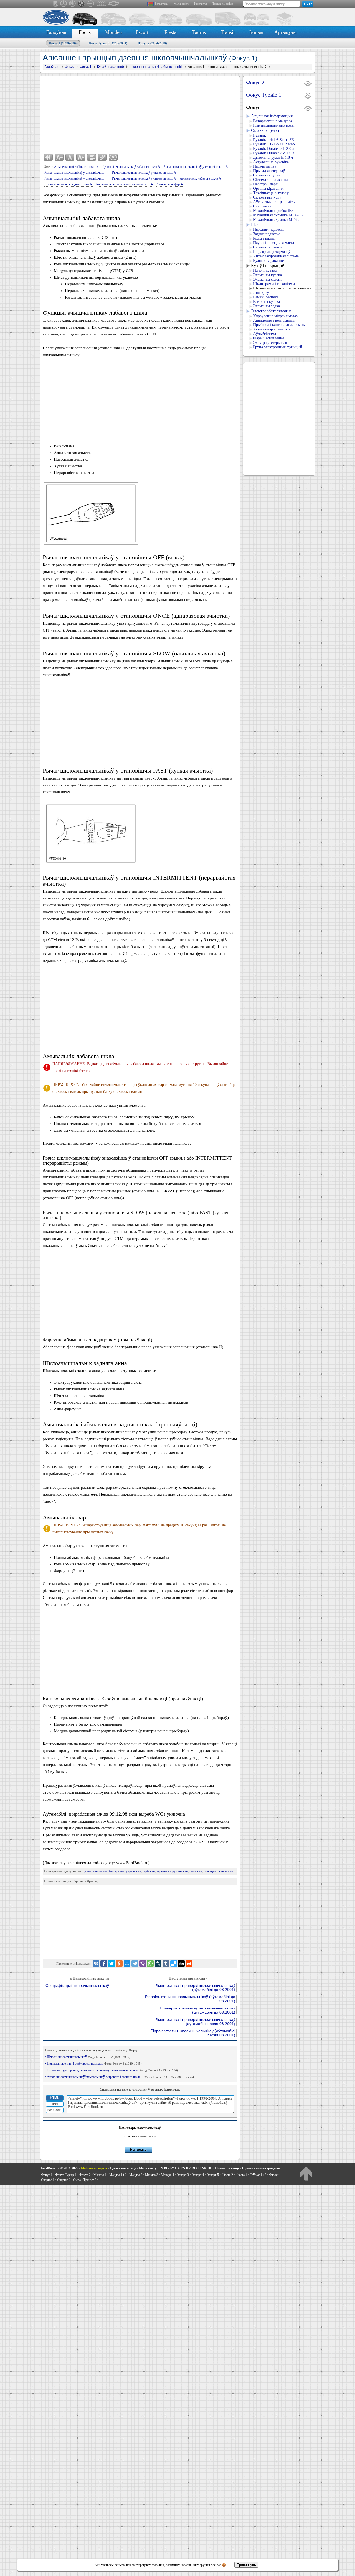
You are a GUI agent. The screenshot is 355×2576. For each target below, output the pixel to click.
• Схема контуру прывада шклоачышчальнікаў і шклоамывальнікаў (111, 2070)
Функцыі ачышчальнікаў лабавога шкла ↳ (131, 167)
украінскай (133, 1871)
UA (177, 2168)
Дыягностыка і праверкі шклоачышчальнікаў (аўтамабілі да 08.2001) (195, 1988)
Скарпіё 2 (64, 2180)
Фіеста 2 (227, 2175)
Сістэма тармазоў (268, 247)
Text (55, 2104)
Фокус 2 (153, 43)
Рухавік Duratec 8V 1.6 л (274, 153)
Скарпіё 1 (48, 2180)
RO (194, 2168)
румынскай (180, 1871)
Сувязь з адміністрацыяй (261, 2168)
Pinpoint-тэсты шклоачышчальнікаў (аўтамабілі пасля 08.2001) (193, 2033)
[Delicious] (174, 1964)
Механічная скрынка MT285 (277, 220)
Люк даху (261, 293)
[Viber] (143, 1964)
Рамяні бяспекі (266, 297)
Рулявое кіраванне (268, 261)
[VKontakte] (96, 1964)
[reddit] (189, 1964)
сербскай (149, 1871)
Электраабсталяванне (271, 311)
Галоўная (56, 32)
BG (166, 2168)
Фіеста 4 (241, 2175)
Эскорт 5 (213, 2175)
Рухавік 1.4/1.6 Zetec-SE (274, 140)
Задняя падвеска (267, 234)
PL (199, 2168)
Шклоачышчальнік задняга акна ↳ (69, 184)
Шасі (256, 225)
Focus (85, 32)
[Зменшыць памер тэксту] (59, 157)
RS (183, 2168)
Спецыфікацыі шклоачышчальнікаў (77, 1986)
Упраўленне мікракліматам (276, 316)
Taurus (199, 32)
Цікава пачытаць (123, 2168)
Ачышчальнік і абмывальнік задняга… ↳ (125, 184)
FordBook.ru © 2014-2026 (60, 2168)
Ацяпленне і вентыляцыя (274, 320)
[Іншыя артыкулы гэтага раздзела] (92, 157)
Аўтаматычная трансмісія (274, 202)
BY (172, 2168)
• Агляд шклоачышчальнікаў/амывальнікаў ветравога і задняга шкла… (119, 2077)
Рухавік (260, 135)
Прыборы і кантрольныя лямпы (279, 325)
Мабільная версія (94, 2168)
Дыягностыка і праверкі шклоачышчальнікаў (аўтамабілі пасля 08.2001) (195, 2022)
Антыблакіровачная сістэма (276, 256)
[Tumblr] (166, 1964)
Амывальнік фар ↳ (170, 184)
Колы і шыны (264, 238)
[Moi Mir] (127, 1964)
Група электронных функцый (278, 347)
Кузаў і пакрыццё (267, 266)
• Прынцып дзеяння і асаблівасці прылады (93, 2064)
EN (161, 2168)
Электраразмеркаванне (272, 343)
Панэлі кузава (265, 271)
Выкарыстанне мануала (273, 121)
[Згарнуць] (308, 108)
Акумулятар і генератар (273, 329)
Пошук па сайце (222, 4)
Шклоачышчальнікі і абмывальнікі (282, 288)
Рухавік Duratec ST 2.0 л (274, 149)
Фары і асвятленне (269, 338)
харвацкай (163, 1871)
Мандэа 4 (167, 2175)
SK (204, 2168)
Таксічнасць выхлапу (271, 193)
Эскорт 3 (183, 2175)
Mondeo (113, 32)
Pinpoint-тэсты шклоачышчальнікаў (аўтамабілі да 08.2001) (190, 1999)
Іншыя (256, 32)
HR (188, 2168)
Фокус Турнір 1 (108, 43)
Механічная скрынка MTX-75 (278, 215)
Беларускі (161, 4)
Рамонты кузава (267, 302)
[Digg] (181, 1964)
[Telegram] (135, 1964)
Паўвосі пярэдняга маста (274, 243)
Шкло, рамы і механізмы (274, 284)
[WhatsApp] (150, 1964)
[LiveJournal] (158, 1964)
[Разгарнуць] (308, 83)
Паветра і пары (266, 184)
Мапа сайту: (148, 2168)
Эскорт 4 (198, 2175)
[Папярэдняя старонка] (48, 157)
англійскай (100, 1871)
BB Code (54, 2110)
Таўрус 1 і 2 (258, 2175)
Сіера (77, 2180)
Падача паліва (265, 166)
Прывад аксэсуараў (269, 171)
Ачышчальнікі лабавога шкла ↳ (76, 167)
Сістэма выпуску (267, 197)
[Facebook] (104, 1964)
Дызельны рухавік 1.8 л (273, 157)
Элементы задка (267, 306)
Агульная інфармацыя (272, 116)
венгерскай (227, 1871)
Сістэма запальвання (270, 180)
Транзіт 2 (90, 2180)
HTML (54, 2098)
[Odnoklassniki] (119, 1964)
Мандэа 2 (136, 2175)
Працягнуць (246, 2565)
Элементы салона (268, 279)
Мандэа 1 (100, 2175)
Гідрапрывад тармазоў (272, 252)
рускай (87, 1871)
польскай (196, 1871)
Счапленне (262, 206)
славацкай (211, 1871)
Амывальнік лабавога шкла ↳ (201, 178)
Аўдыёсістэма (265, 334)
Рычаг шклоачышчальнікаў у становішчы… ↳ (196, 167)
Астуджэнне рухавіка (271, 162)
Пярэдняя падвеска (269, 230)
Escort (142, 32)
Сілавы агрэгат (265, 130)
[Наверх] (306, 2173)
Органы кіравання (268, 189)
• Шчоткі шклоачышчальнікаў (88, 2057)
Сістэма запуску (267, 175)
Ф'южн (274, 2175)
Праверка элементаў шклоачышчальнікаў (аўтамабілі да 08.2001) (197, 2010)
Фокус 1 (63, 43)
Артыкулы (285, 32)
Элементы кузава (267, 275)
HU (210, 2168)
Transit (228, 32)
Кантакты (200, 4)
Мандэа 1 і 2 (118, 2175)
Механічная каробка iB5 (273, 211)
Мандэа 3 (152, 2175)
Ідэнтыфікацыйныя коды (274, 125)
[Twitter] (111, 1964)
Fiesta (170, 32)
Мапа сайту (181, 4)
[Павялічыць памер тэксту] (81, 157)
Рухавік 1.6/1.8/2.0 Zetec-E (276, 144)
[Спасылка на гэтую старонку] (102, 157)
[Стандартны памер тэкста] (70, 157)
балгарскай (117, 1871)
